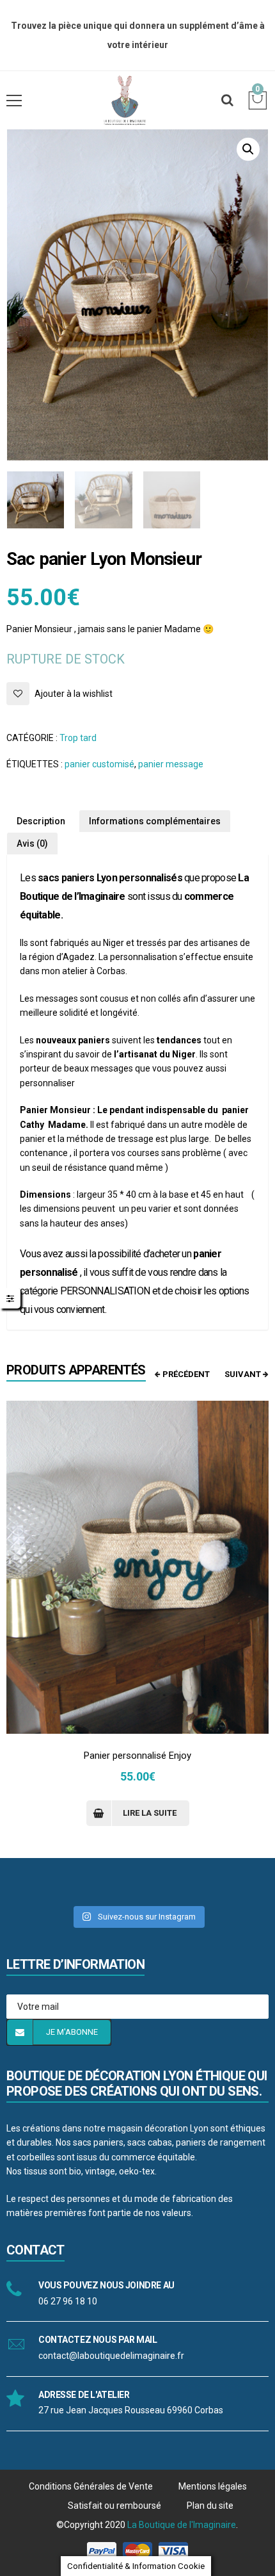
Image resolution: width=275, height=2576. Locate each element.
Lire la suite (150, 1813)
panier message (171, 764)
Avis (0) (32, 844)
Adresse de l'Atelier (84, 2395)
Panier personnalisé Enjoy (137, 1756)
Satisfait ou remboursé (114, 2506)
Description (41, 821)
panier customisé (99, 764)
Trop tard (78, 738)
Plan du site (210, 2506)
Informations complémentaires (155, 821)
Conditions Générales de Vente (91, 2486)
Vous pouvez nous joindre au (106, 2285)
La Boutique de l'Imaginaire (182, 2525)
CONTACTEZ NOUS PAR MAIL (98, 2340)
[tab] (41, 821)
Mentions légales (213, 2486)
